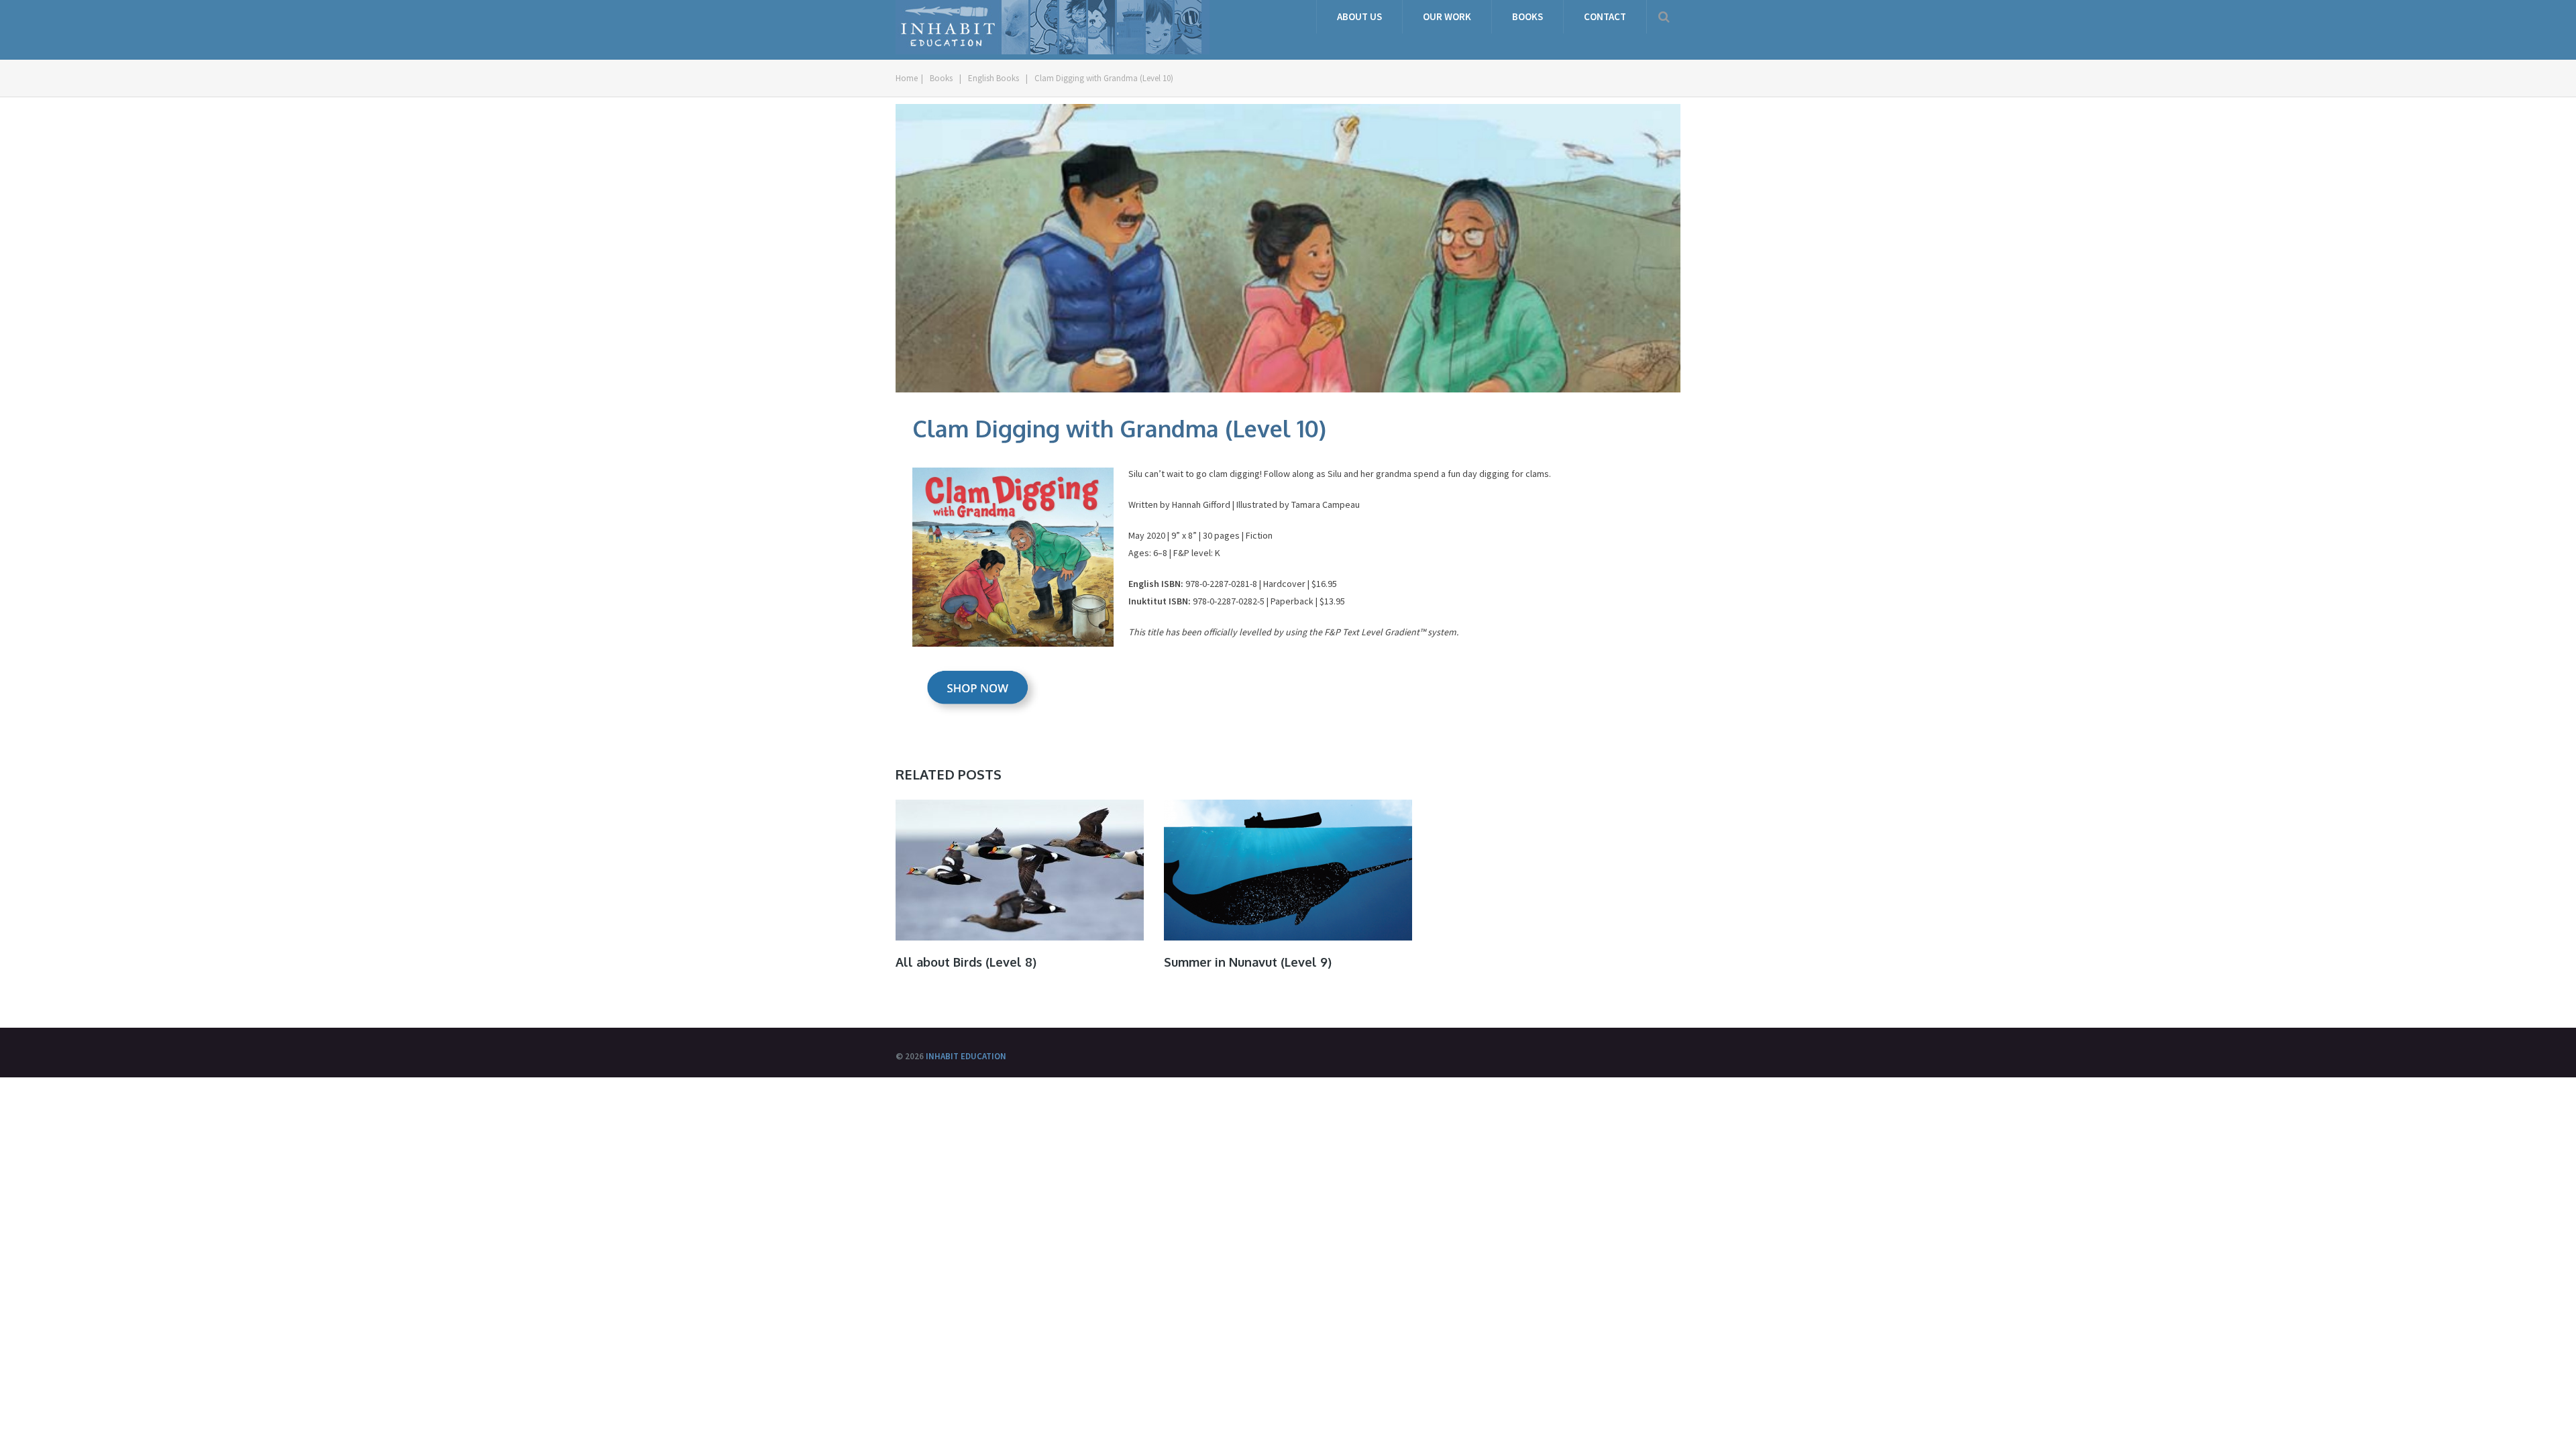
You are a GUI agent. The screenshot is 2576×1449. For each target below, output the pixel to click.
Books (1527, 16)
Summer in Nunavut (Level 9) (1248, 962)
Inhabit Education (966, 1056)
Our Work (1447, 16)
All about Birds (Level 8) (966, 962)
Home (907, 78)
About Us (1359, 16)
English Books (994, 78)
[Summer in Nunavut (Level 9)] (1288, 870)
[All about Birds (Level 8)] (1020, 870)
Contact (1605, 16)
